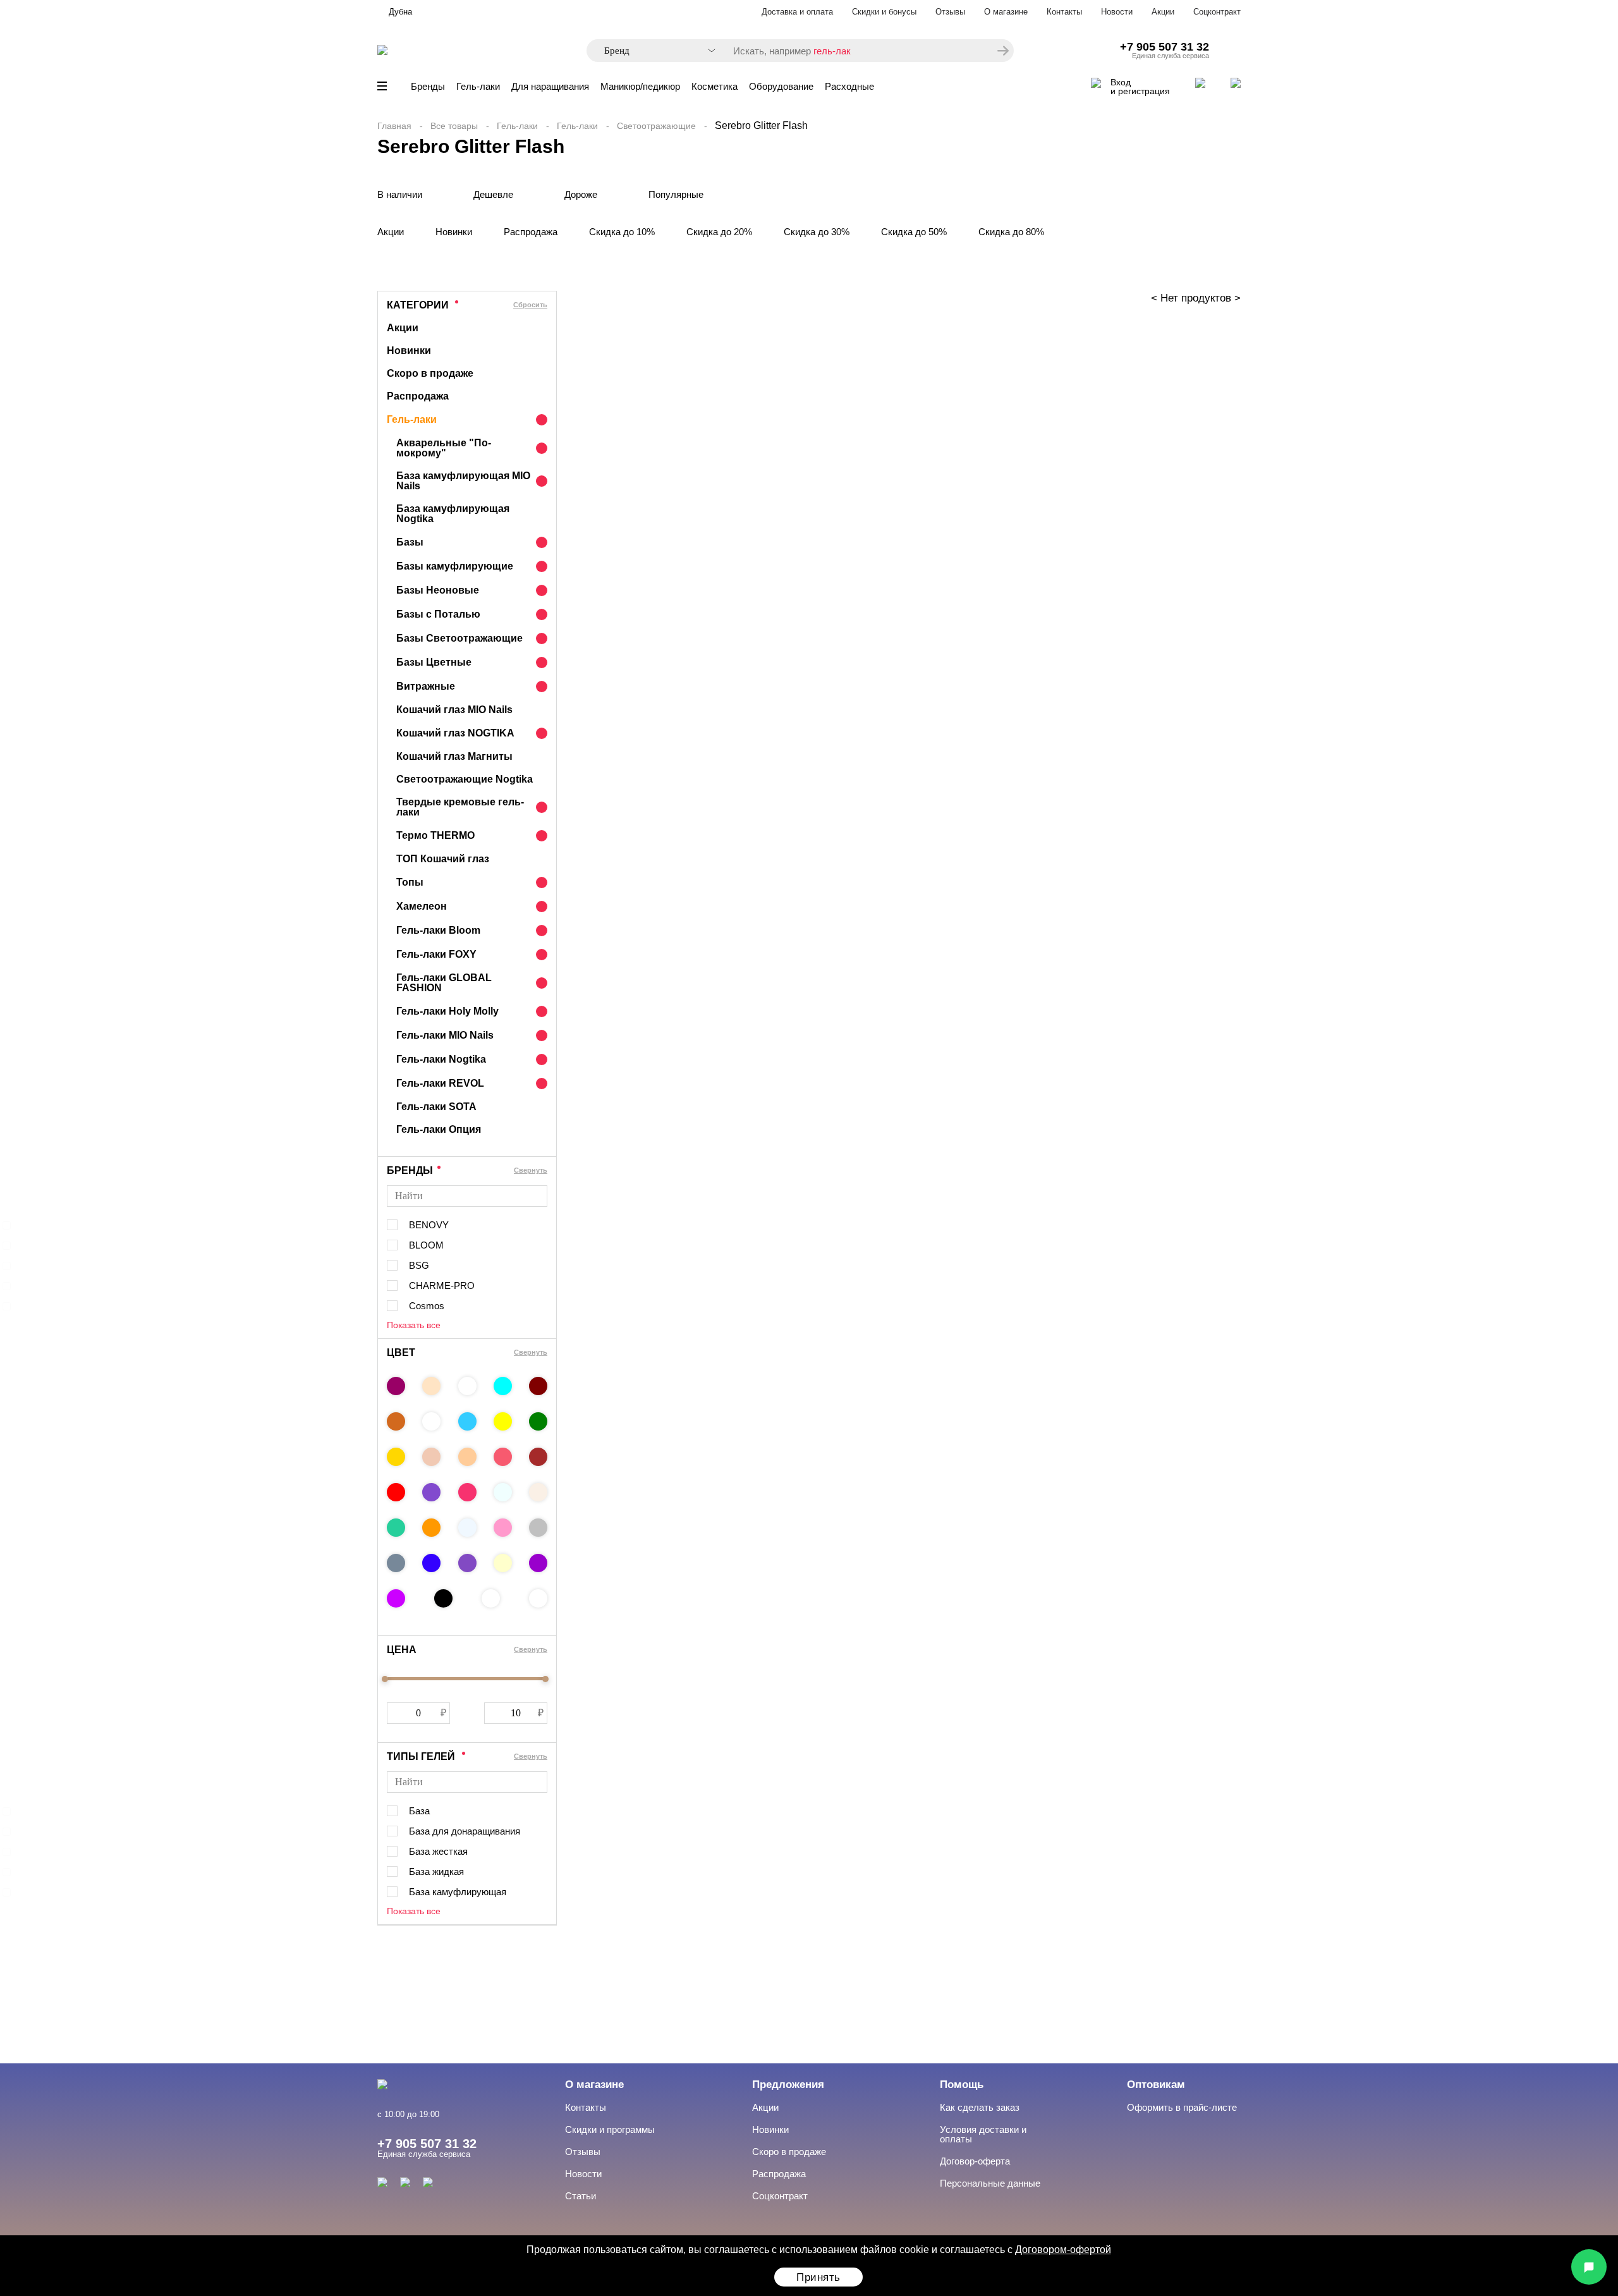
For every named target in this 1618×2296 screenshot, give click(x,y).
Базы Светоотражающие (459, 638)
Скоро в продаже (430, 373)
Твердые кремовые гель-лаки (460, 807)
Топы (410, 882)
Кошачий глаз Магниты (454, 756)
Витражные (426, 686)
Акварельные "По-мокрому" (444, 448)
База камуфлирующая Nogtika (453, 514)
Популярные (676, 194)
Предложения (788, 2085)
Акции (1163, 12)
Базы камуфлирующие (455, 566)
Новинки (454, 232)
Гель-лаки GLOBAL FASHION (444, 983)
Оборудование (781, 86)
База (419, 1811)
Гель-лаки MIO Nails (445, 1035)
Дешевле (493, 194)
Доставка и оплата (797, 12)
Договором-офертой (1063, 2250)
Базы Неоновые (438, 590)
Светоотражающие (656, 126)
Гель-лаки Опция (439, 1129)
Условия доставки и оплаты (983, 2134)
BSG (419, 1265)
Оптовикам (1156, 2085)
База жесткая (438, 1851)
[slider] (385, 1679)
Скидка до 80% (1011, 232)
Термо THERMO (435, 835)
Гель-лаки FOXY (436, 954)
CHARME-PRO (442, 1285)
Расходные (849, 86)
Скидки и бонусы (884, 12)
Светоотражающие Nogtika (465, 779)
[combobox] (654, 51)
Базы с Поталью (438, 614)
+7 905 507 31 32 (1165, 47)
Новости (1117, 12)
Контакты (1064, 12)
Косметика (715, 86)
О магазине (1006, 12)
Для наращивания (550, 86)
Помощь (962, 2085)
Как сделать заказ (980, 2107)
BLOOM (426, 1245)
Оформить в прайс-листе (1182, 2107)
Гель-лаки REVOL (440, 1083)
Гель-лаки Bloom (438, 930)
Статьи (581, 2196)
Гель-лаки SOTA (436, 1107)
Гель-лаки (478, 86)
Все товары (454, 126)
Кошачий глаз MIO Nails (454, 710)
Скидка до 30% (817, 232)
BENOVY (429, 1225)
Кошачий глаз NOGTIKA (455, 733)
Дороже (581, 194)
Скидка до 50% (914, 232)
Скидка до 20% (719, 232)
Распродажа (531, 232)
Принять (818, 2277)
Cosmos (427, 1306)
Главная (394, 126)
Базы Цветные (434, 662)
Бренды (428, 86)
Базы (410, 542)
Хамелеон (422, 906)
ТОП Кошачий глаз (443, 859)
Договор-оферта (975, 2161)
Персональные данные (990, 2183)
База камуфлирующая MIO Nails (463, 481)
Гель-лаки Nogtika (441, 1059)
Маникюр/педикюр (640, 86)
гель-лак (832, 51)
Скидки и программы (610, 2129)
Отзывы (950, 12)
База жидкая (436, 1872)
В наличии (400, 194)
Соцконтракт (1217, 12)
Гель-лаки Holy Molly (447, 1011)
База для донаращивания (465, 1831)
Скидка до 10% (622, 232)
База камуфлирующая (458, 1892)
